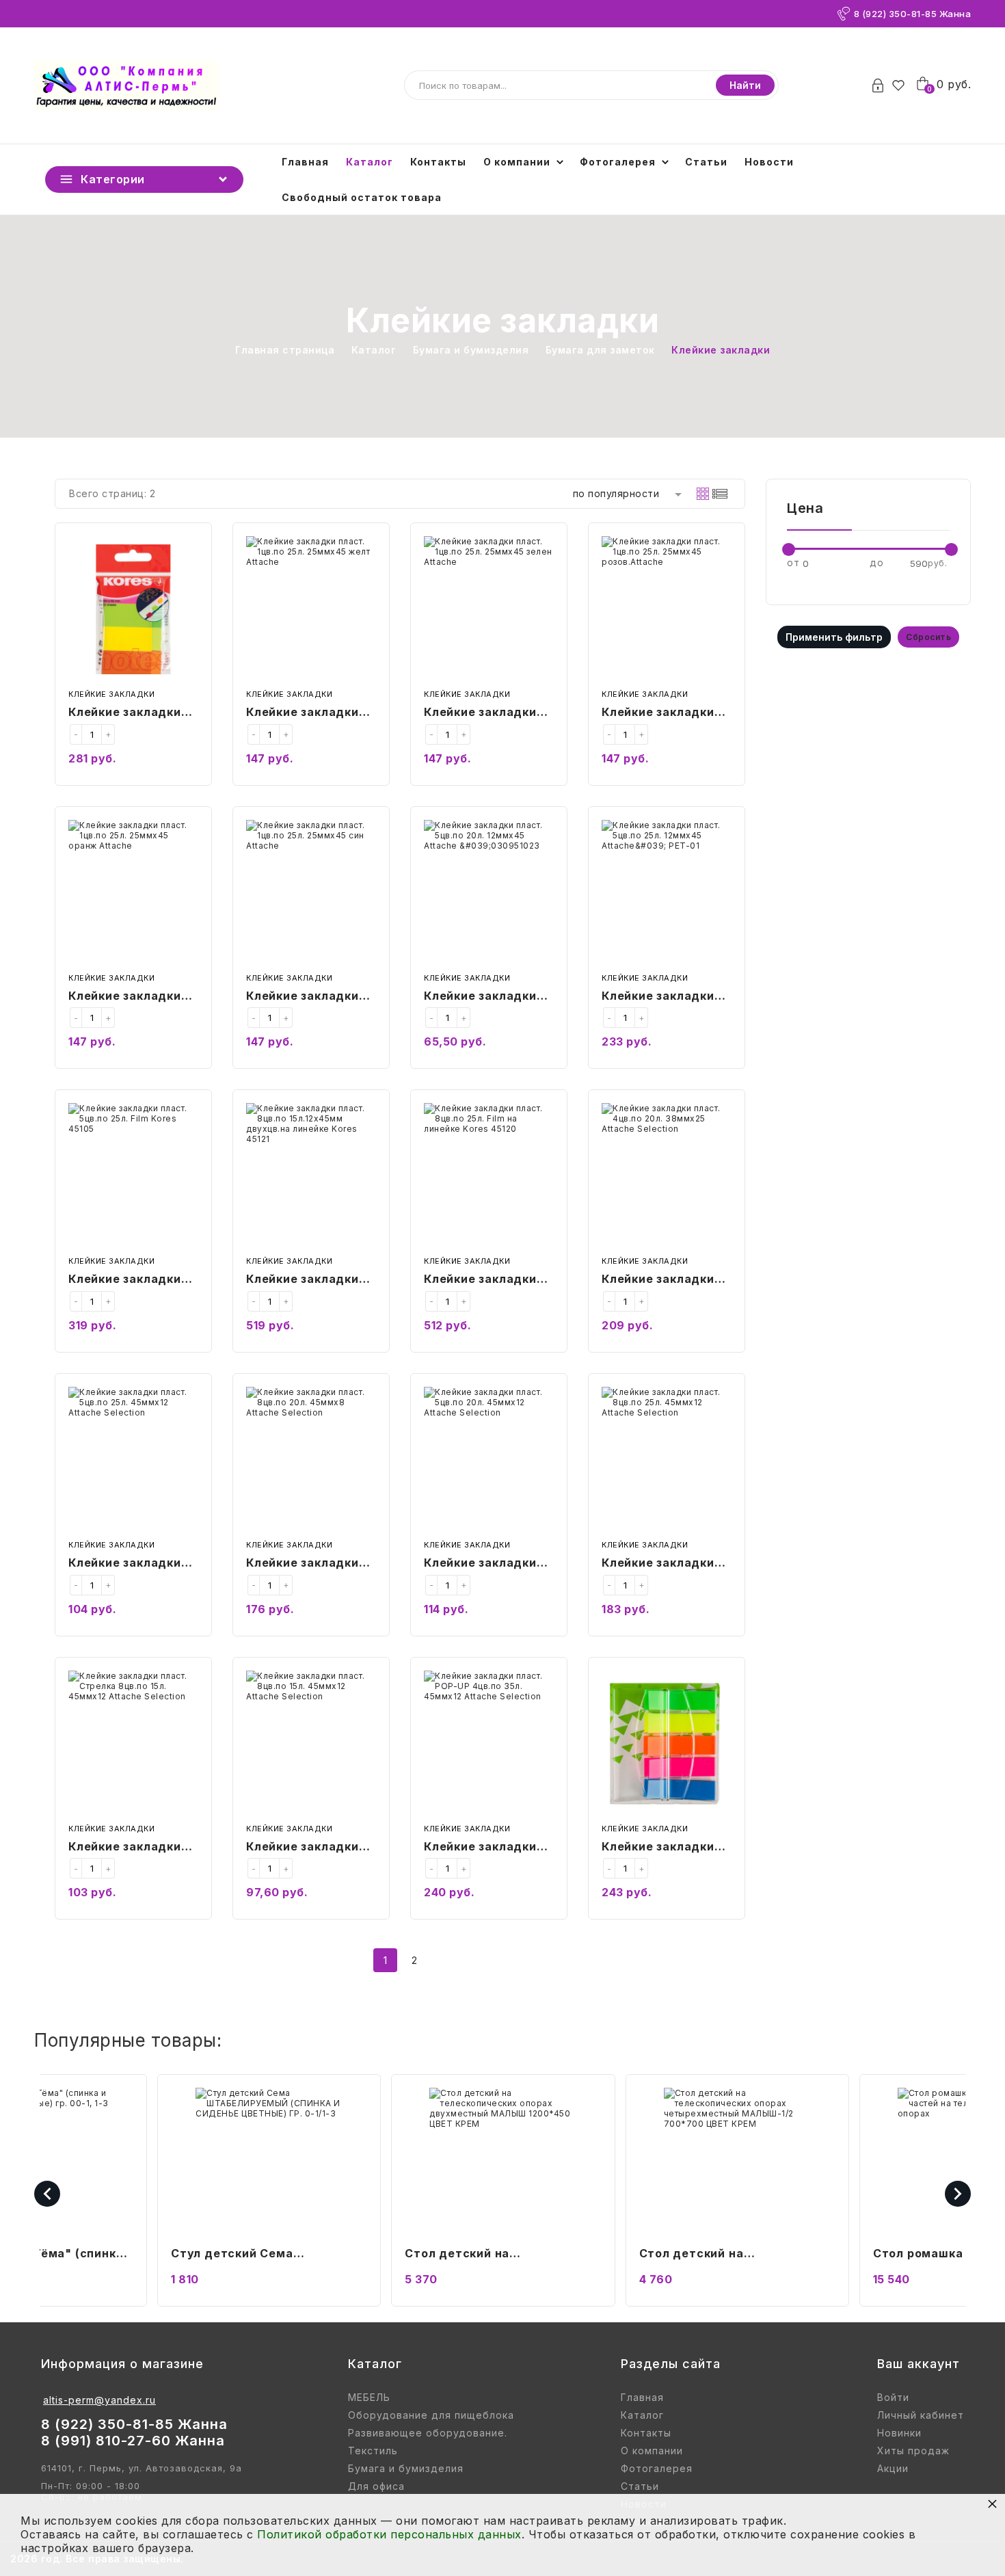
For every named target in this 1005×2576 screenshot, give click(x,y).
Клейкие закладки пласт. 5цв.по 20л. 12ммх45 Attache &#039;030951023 (482, 997)
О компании (517, 162)
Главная (305, 162)
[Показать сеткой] (703, 494)
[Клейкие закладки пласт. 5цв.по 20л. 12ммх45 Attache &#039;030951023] (489, 893)
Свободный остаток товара (362, 197)
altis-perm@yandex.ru (99, 2400)
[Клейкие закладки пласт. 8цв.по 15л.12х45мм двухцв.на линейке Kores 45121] (311, 1177)
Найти (745, 85)
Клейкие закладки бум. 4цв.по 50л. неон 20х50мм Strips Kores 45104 (133, 713)
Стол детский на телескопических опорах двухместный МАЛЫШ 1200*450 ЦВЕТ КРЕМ (249, 2255)
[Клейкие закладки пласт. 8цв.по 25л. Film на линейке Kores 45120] (489, 1177)
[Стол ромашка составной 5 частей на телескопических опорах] (737, 2161)
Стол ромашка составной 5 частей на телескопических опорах (725, 2255)
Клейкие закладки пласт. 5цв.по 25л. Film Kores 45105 (126, 1280)
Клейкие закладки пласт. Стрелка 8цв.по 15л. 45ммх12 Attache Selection (131, 1848)
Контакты (438, 162)
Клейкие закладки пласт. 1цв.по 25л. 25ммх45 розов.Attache (658, 713)
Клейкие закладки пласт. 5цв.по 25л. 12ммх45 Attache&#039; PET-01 (663, 997)
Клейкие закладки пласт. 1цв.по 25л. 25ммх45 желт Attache (303, 713)
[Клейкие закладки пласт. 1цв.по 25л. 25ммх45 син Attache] (311, 893)
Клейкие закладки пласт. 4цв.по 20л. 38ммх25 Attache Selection (659, 1280)
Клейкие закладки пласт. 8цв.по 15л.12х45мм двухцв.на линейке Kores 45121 (306, 1280)
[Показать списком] (720, 494)
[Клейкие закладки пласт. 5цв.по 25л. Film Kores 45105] (133, 1177)
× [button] (993, 2503)
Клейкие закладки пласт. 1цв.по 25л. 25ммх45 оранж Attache (125, 997)
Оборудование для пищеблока (431, 2415)
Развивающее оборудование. (428, 2433)
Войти (893, 2398)
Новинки (899, 2433)
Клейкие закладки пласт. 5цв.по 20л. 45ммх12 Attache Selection (482, 1564)
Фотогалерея (618, 162)
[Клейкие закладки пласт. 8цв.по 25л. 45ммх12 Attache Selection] (667, 1460)
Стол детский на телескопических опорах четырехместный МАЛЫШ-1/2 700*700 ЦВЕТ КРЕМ (497, 2255)
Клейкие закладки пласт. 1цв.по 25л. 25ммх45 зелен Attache (480, 713)
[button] (816, 2559)
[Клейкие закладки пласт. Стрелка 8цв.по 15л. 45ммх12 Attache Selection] (133, 1744)
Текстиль (373, 2451)
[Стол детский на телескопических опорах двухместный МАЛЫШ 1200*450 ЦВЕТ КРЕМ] (268, 2161)
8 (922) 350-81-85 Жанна (913, 14)
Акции (893, 2469)
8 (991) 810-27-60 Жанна (133, 2441)
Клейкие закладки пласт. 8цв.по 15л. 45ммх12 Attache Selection (303, 1848)
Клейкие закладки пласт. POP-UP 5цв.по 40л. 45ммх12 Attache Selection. (666, 1848)
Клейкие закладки (111, 694)
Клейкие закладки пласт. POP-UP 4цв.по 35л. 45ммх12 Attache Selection (487, 1848)
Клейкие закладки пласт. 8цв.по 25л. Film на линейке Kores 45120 (482, 1280)
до (876, 562)
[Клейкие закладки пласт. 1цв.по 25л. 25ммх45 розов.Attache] (667, 610)
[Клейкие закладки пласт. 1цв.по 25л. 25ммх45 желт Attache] (311, 610)
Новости (769, 162)
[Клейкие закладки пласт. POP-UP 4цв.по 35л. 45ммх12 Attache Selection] (489, 1744)
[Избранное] (902, 85)
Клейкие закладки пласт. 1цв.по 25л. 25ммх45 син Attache (303, 997)
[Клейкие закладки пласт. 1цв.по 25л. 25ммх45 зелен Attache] (489, 610)
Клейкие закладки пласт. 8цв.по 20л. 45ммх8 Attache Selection (304, 1564)
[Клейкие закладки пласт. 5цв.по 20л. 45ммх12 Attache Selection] (489, 1460)
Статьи (706, 162)
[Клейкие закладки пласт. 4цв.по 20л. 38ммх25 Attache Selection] (667, 1177)
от (793, 562)
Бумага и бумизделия (406, 2469)
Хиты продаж (913, 2451)
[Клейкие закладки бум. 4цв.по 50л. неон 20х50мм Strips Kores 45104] (133, 610)
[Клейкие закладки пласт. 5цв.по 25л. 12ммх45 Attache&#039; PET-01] (667, 893)
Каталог (370, 162)
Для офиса (376, 2486)
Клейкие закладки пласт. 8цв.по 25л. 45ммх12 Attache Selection (659, 1564)
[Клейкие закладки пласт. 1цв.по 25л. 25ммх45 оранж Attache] (133, 893)
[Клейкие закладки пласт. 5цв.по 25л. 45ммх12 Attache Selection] (133, 1460)
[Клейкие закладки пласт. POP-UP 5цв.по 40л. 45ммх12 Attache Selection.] (667, 1744)
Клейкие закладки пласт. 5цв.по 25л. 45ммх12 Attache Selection (126, 1564)
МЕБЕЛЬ (369, 2398)
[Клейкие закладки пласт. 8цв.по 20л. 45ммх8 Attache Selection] (311, 1460)
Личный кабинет (921, 2415)
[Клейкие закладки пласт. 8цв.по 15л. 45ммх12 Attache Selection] (311, 1744)
